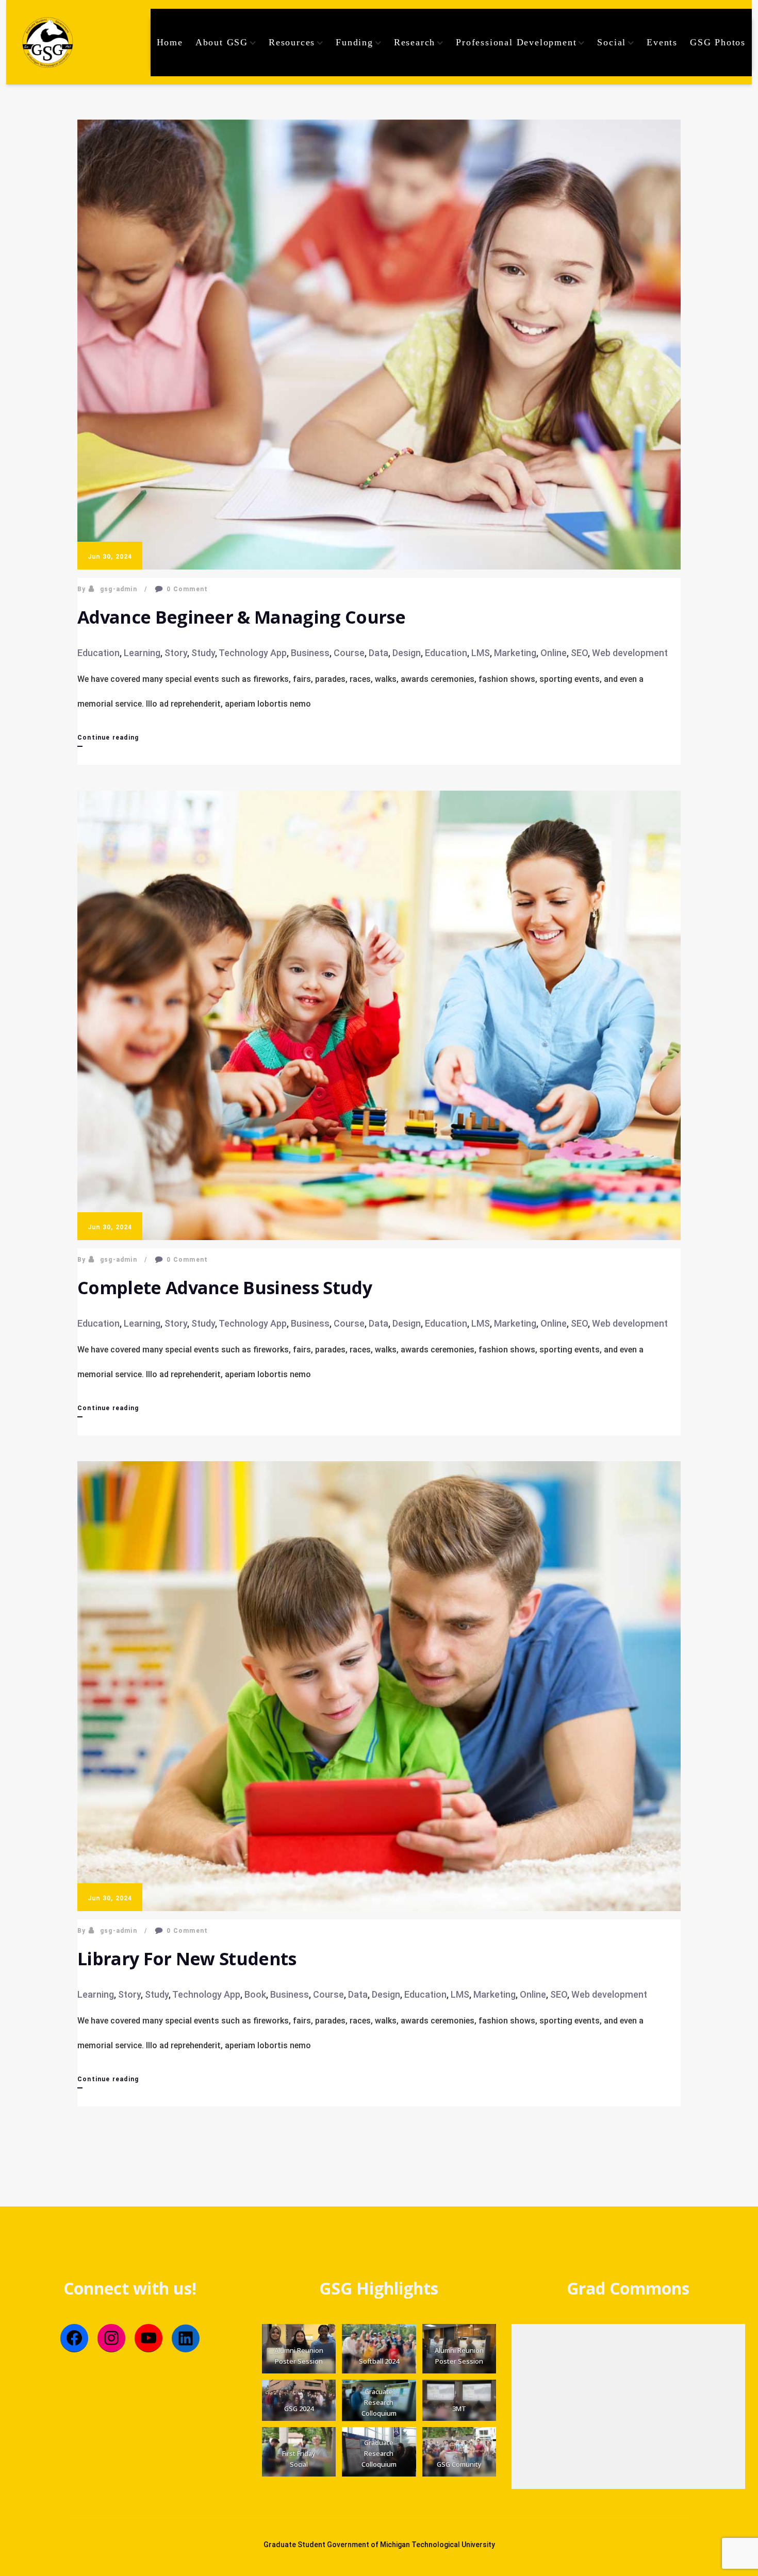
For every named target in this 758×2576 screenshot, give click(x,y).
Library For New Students (187, 1959)
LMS (481, 653)
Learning (142, 653)
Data (378, 653)
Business (310, 653)
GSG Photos (718, 42)
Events (662, 42)
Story (176, 653)
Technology (243, 653)
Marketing (515, 653)
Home (170, 42)
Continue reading (108, 740)
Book (255, 1994)
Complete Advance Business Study (225, 1287)
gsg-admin (119, 589)
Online (554, 653)
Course (349, 653)
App (278, 653)
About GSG (222, 42)
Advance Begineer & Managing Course (241, 617)
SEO (579, 653)
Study (203, 653)
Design (407, 653)
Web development (630, 653)
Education (98, 653)
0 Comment (187, 589)
